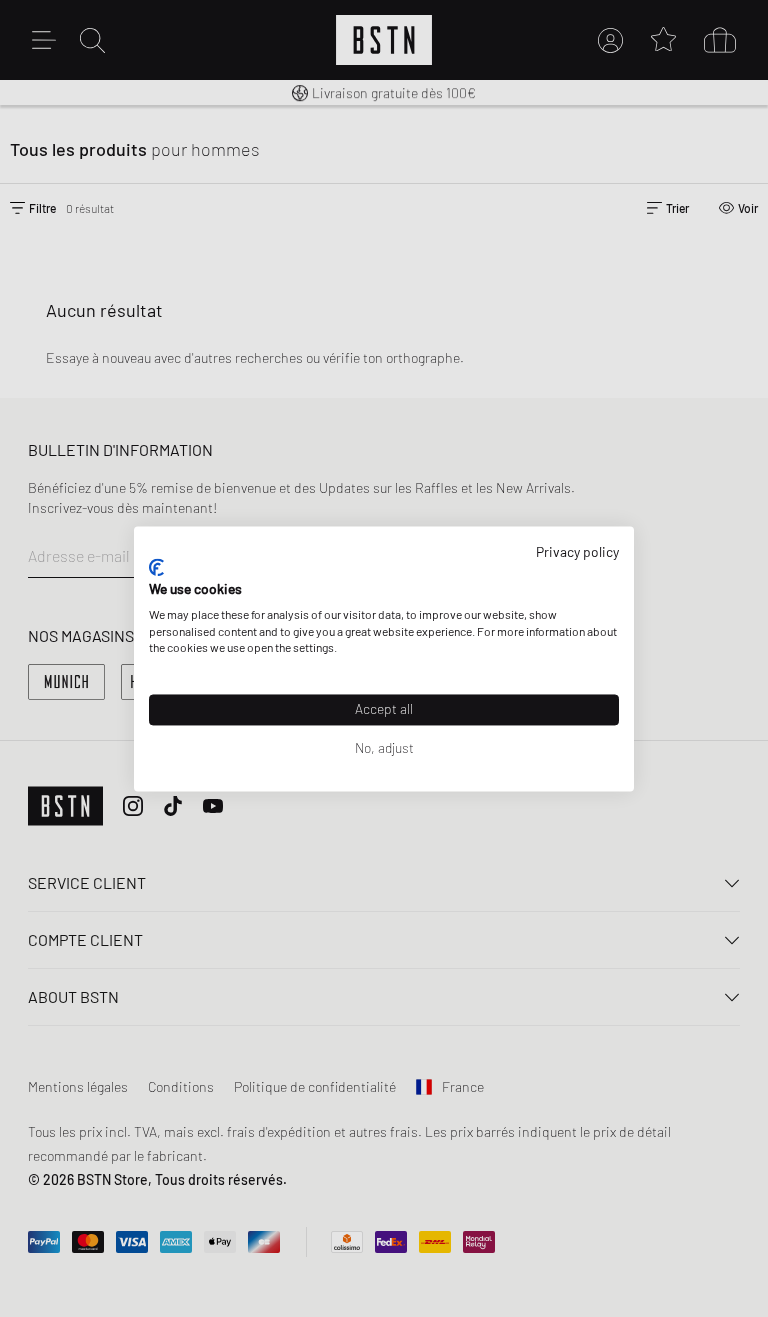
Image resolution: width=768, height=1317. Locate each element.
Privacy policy (577, 551)
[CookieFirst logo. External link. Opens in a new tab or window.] (156, 568)
